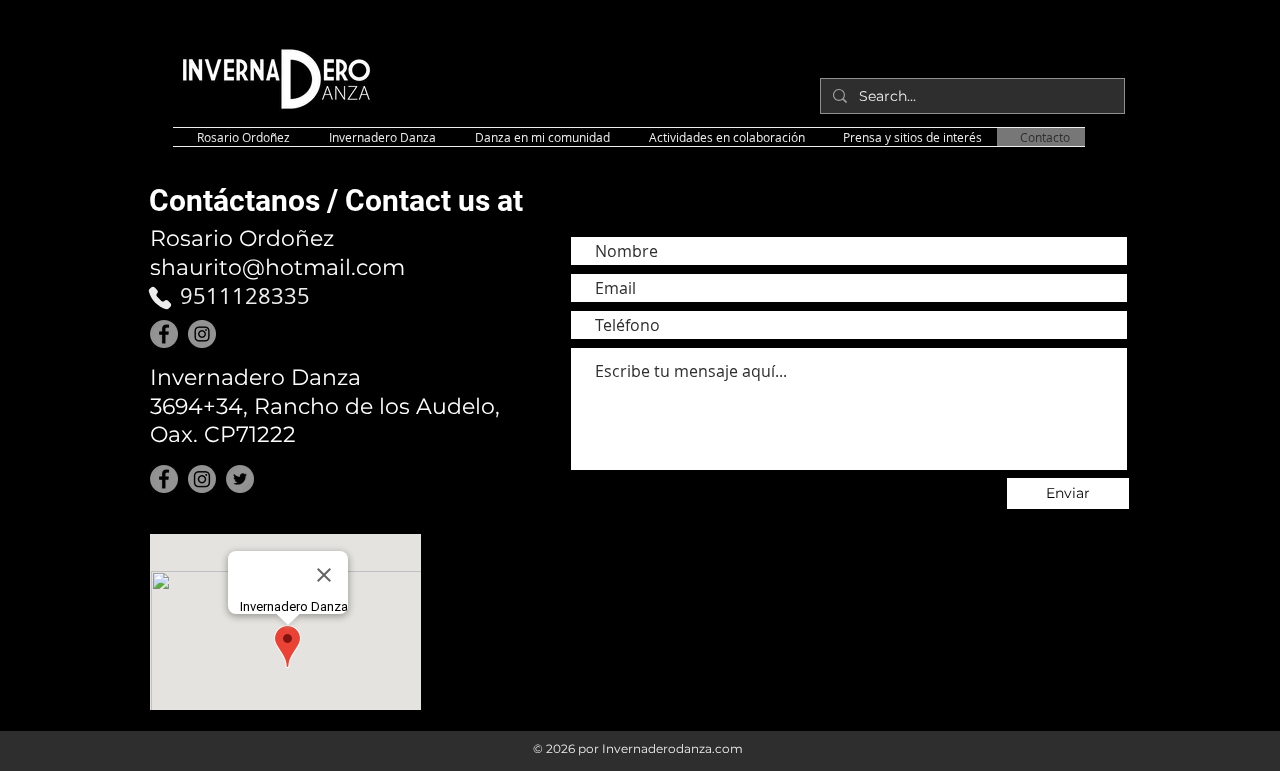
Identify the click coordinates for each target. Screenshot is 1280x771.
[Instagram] (202, 334)
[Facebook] (164, 334)
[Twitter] (240, 479)
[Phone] (160, 298)
